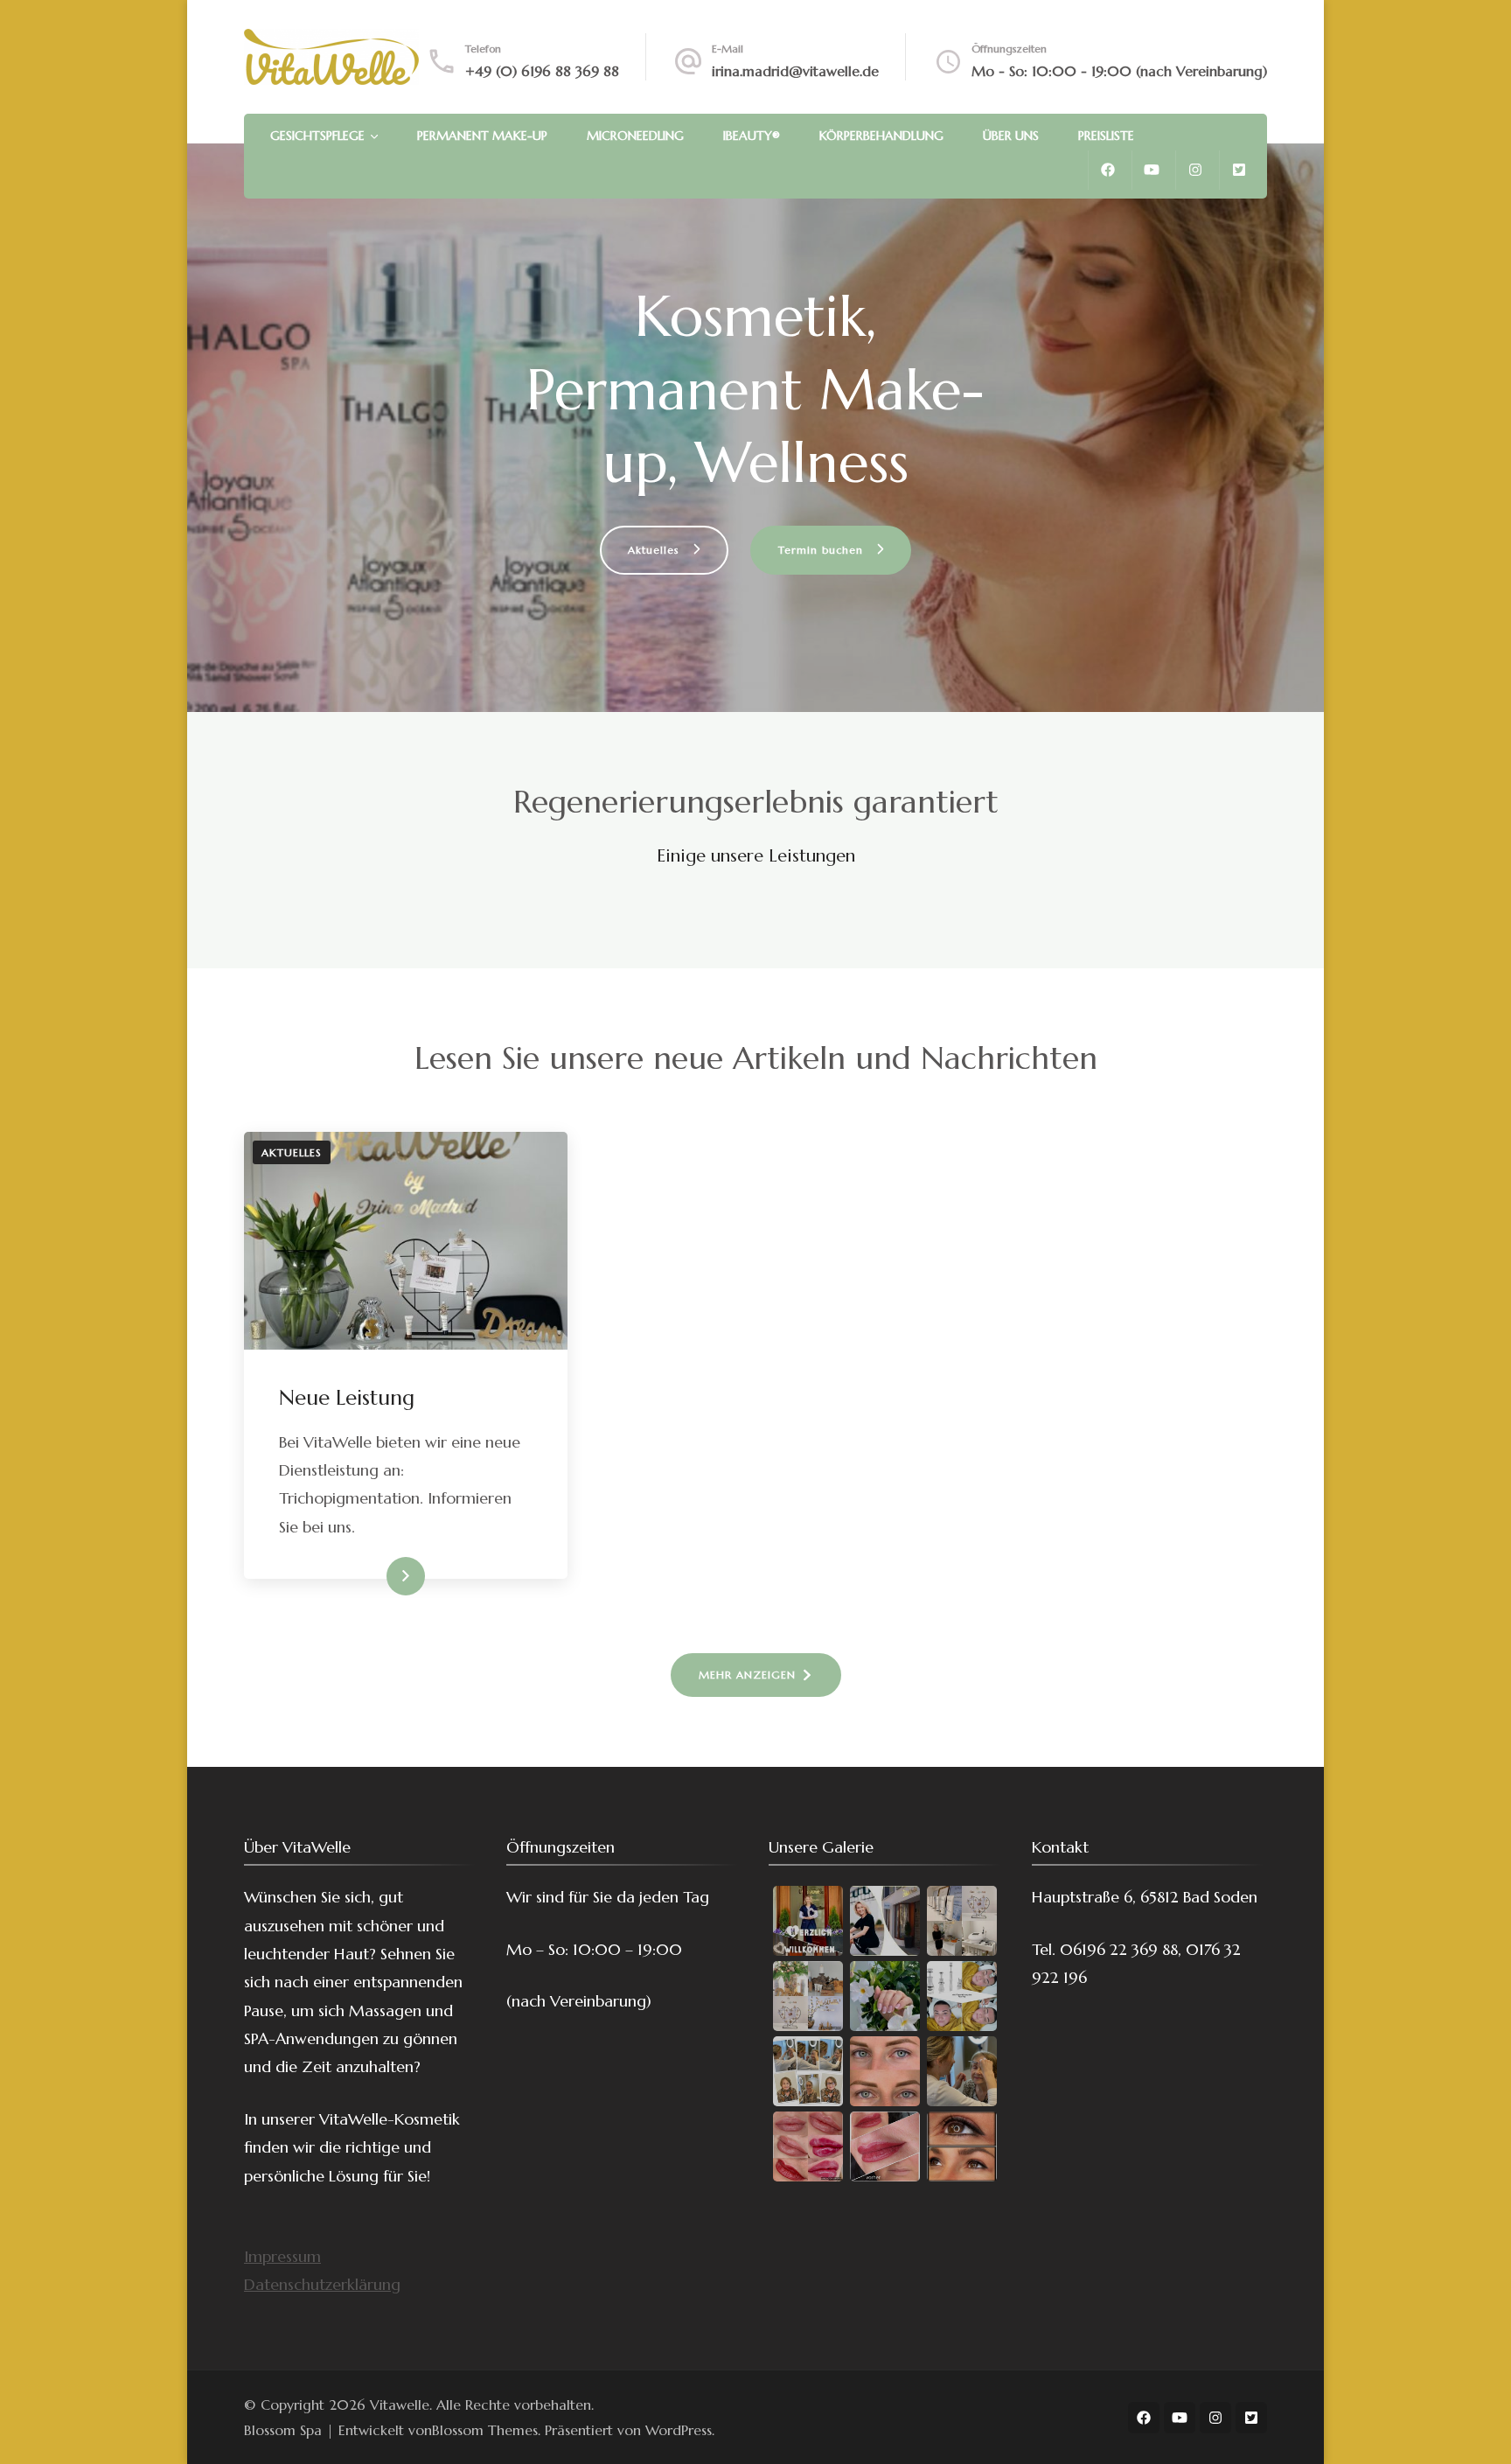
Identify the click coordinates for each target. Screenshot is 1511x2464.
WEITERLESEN (376, 1577)
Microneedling (635, 136)
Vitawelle (400, 2405)
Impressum (282, 2256)
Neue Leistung (347, 1398)
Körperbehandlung (881, 136)
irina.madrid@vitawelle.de (795, 71)
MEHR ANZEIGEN (747, 1675)
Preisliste (1106, 136)
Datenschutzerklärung (322, 2284)
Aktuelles (292, 1152)
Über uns (1011, 136)
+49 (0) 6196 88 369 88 (542, 71)
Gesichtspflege (317, 136)
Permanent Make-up (482, 136)
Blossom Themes (485, 2430)
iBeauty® (752, 136)
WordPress (679, 2430)
